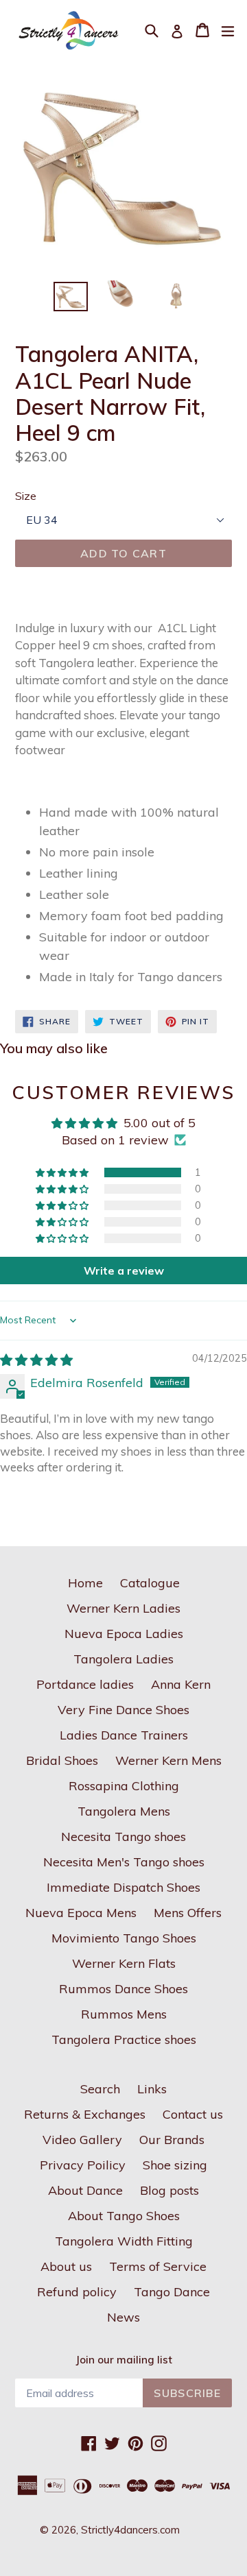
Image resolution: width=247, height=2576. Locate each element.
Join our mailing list (124, 2360)
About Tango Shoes (124, 2216)
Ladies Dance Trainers (124, 1735)
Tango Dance (172, 2292)
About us (66, 2266)
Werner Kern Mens (168, 1760)
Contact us (193, 2114)
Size (26, 496)
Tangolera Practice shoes (124, 2039)
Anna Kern (181, 1684)
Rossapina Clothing (124, 1786)
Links (152, 2089)
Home (85, 1583)
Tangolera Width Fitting (124, 2241)
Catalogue (150, 1583)
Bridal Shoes (62, 1760)
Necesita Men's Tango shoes (124, 1862)
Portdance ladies (85, 1684)
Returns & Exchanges (85, 2114)
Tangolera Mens (124, 1811)
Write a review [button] (124, 1271)
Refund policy (77, 2292)
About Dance (85, 2190)
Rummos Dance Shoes (123, 1989)
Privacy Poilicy (83, 2165)
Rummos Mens (124, 2014)
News (123, 2317)
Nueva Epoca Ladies (124, 1634)
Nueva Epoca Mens (81, 1913)
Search (100, 2089)
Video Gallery (82, 2140)
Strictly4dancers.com (130, 2530)
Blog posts (169, 2190)
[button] (63, 1172)
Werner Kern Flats (124, 1963)
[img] (36, 1360)
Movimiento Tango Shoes (124, 1938)
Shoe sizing (175, 2165)
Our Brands (172, 2140)
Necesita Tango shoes (123, 1837)
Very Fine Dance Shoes (123, 1710)
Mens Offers (188, 1913)
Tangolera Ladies (123, 1659)
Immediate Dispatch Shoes (123, 1887)
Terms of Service (158, 2266)
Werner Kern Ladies (123, 1608)
